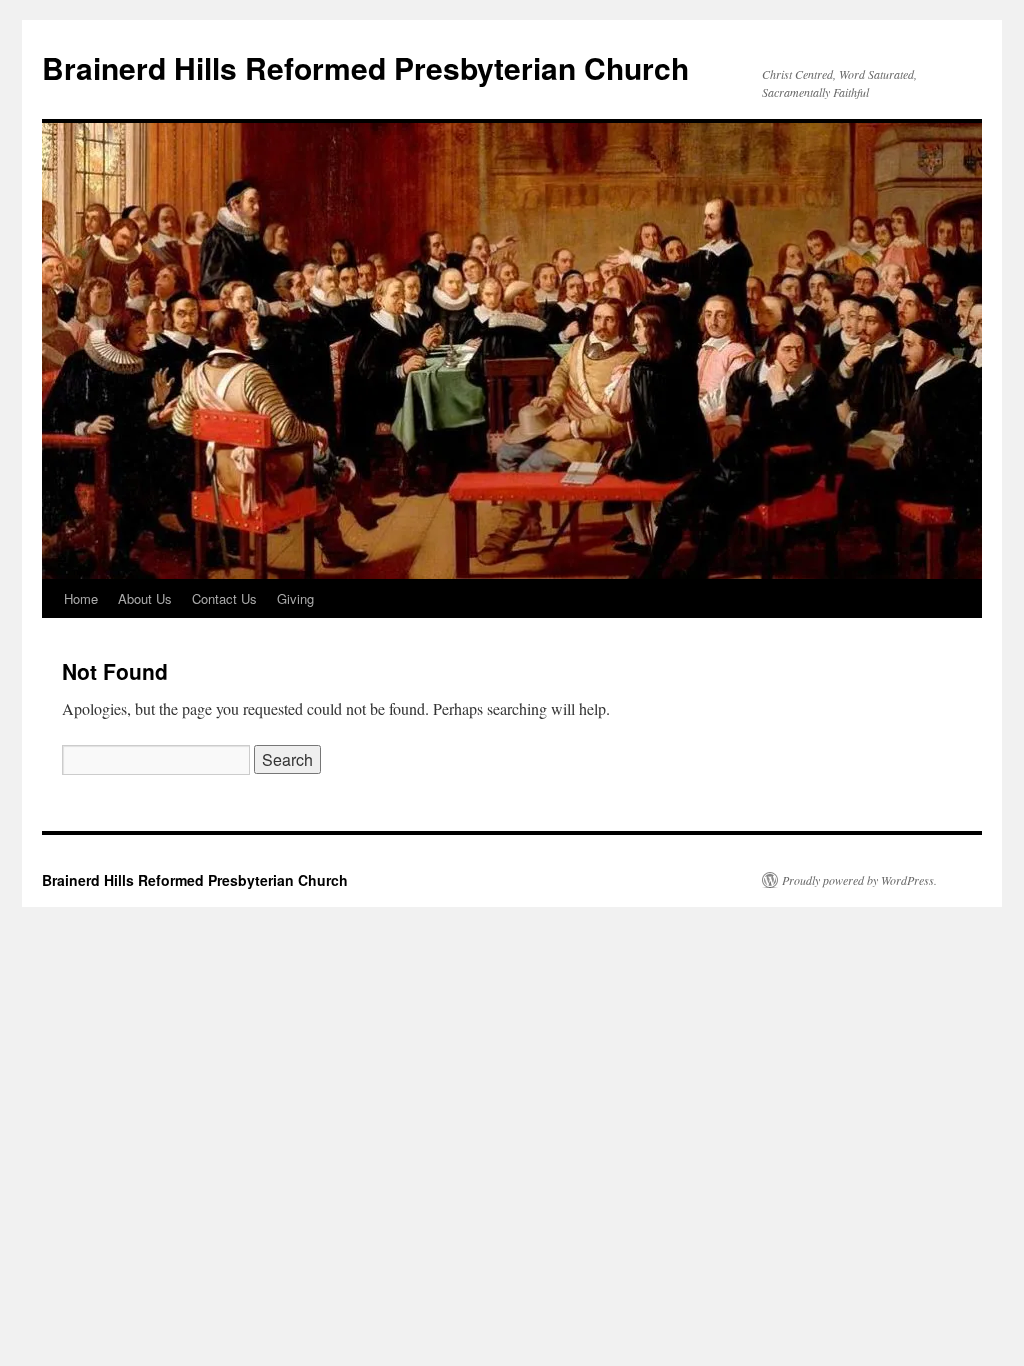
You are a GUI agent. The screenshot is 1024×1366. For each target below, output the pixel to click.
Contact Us (224, 598)
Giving (295, 598)
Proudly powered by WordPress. (859, 880)
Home (81, 598)
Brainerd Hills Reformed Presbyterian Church (365, 67)
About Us (145, 598)
